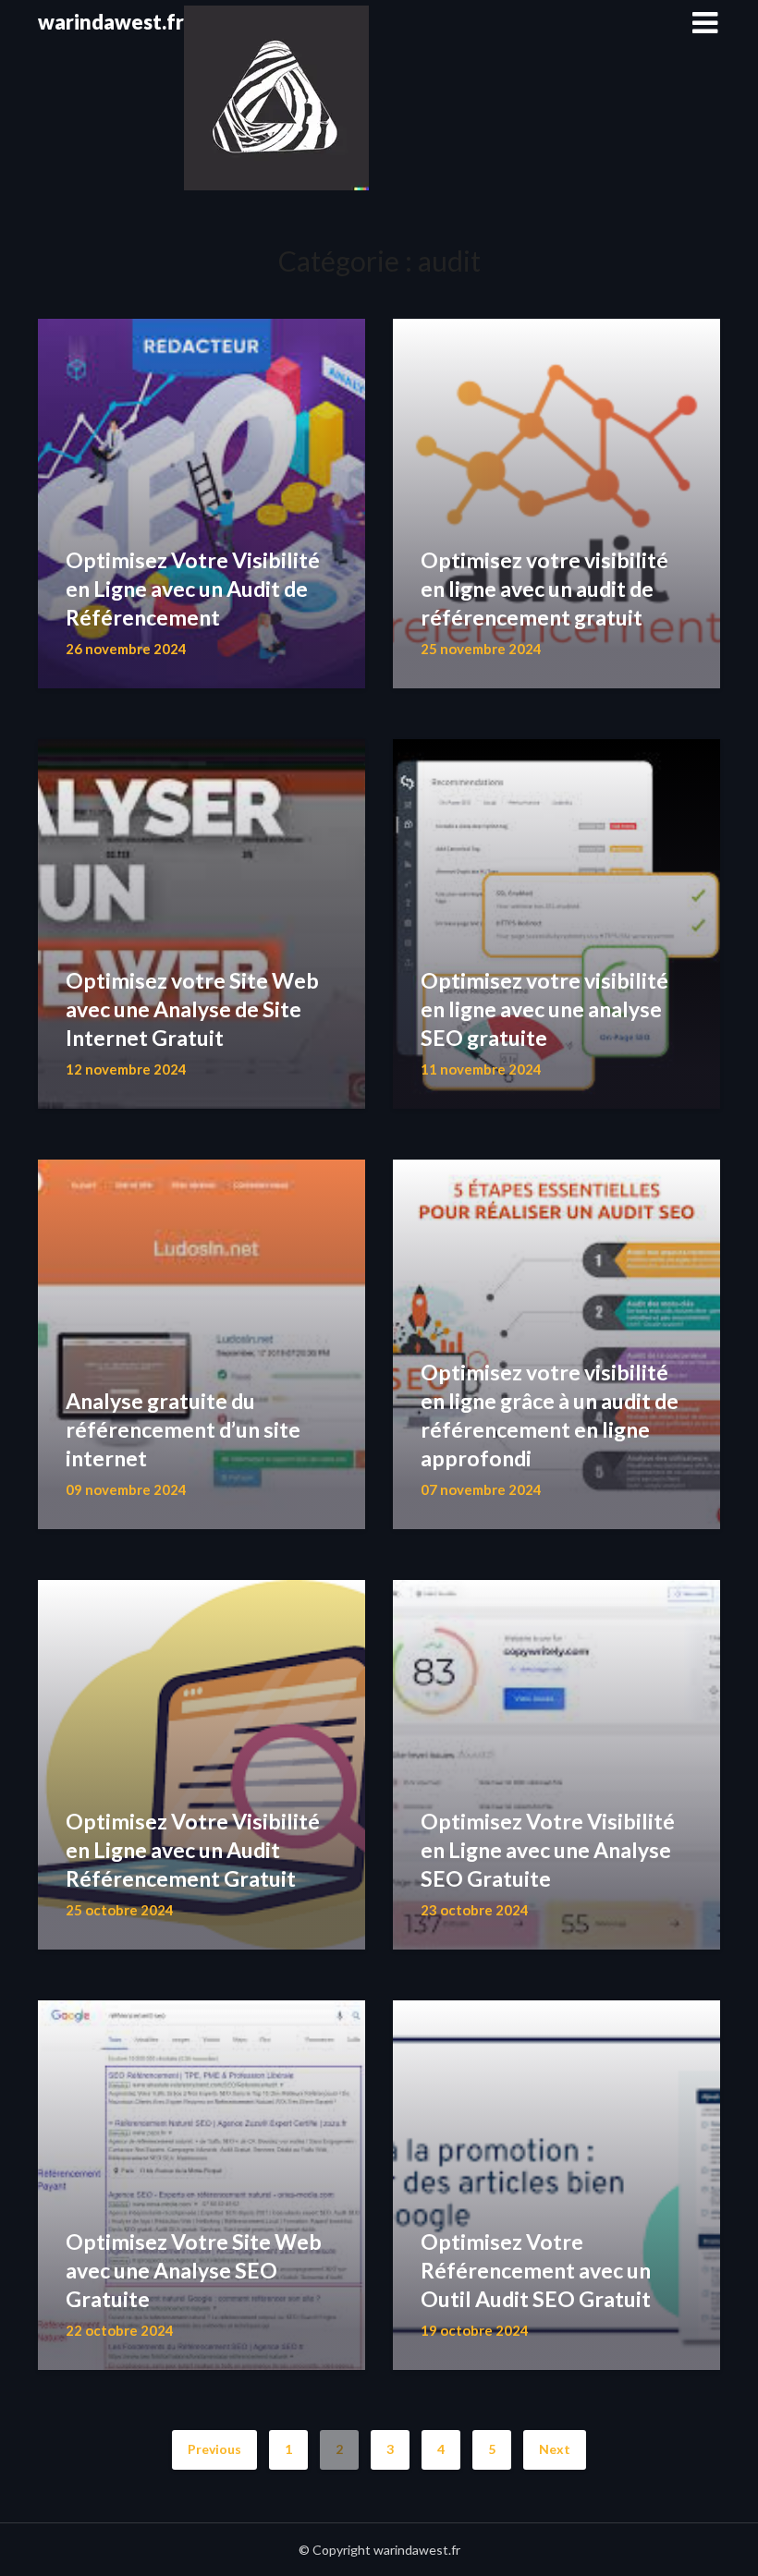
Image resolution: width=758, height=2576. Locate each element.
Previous (214, 2449)
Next (555, 2449)
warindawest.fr (111, 22)
